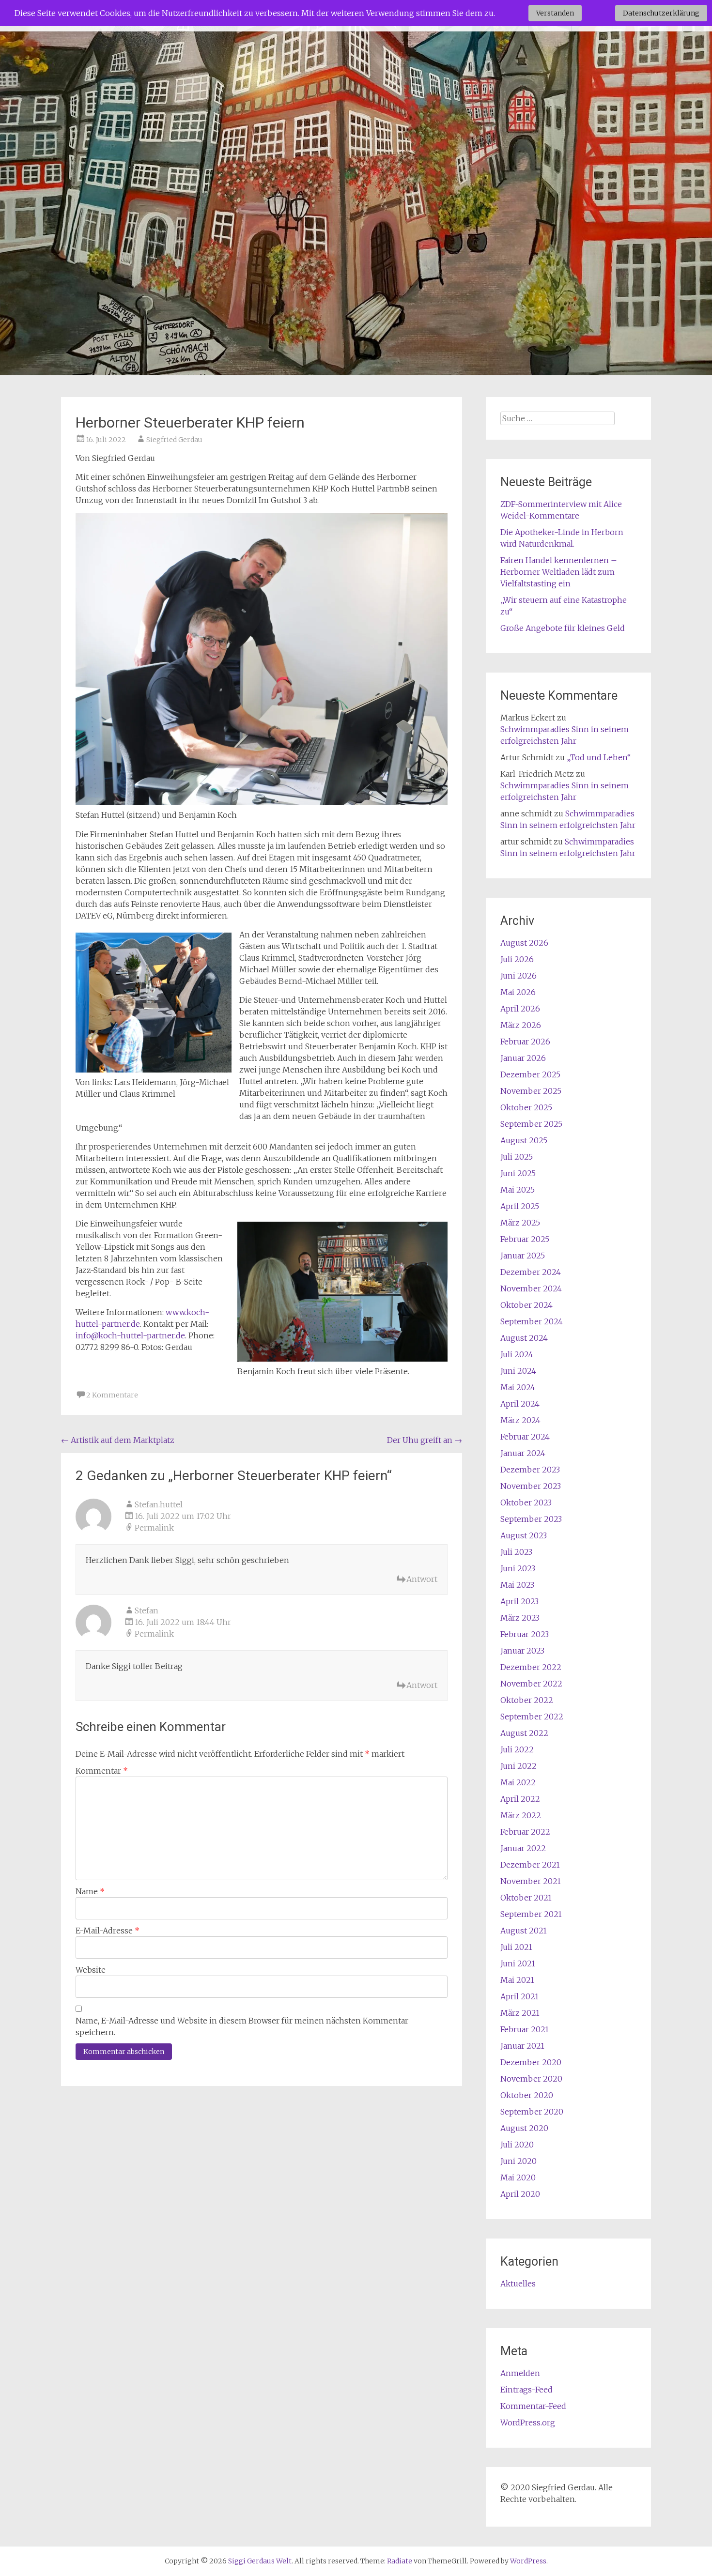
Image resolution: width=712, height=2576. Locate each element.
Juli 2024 (517, 1354)
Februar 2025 (525, 1239)
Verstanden (555, 13)
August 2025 (524, 1140)
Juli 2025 (517, 1157)
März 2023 (520, 1618)
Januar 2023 (522, 1651)
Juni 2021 (518, 1963)
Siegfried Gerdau (174, 440)
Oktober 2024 (526, 1305)
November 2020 (531, 2079)
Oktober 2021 (526, 1898)
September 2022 (532, 1717)
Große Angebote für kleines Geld (563, 628)
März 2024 (520, 1420)
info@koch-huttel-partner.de (130, 1335)
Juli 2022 (517, 1749)
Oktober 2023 (526, 1503)
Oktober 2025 (526, 1107)
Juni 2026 (519, 976)
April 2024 (520, 1404)
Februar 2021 (525, 2029)
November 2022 (531, 1684)
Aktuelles (518, 2284)
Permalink (154, 1528)
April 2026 (520, 1009)
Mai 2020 (518, 2177)
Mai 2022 (518, 1782)
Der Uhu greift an (425, 1440)
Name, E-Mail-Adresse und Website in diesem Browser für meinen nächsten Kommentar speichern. (242, 2026)
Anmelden (520, 2373)
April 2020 (520, 2194)
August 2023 (524, 1535)
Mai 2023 (517, 1585)
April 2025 (520, 1206)
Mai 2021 (517, 1980)
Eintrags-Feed (526, 2390)
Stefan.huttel (159, 1504)
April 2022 (520, 1799)
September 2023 (531, 1519)
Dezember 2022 (531, 1667)
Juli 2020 (517, 2145)
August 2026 (524, 943)
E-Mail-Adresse (108, 1931)
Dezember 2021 (530, 1865)
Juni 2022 (519, 1766)
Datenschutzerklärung (661, 13)
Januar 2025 (523, 1256)
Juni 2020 (519, 2161)
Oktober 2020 (527, 2095)
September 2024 (532, 1321)
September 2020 (532, 2112)
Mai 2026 (518, 992)
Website (91, 1970)
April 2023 (519, 1601)
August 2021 (524, 1931)
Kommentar (102, 1771)
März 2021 (520, 2013)
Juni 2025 (518, 1173)
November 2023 (531, 1486)
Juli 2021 (516, 1947)
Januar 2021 (522, 2046)
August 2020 (524, 2128)
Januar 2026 (523, 1058)
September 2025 (531, 1124)
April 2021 (519, 1996)
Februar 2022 (525, 1832)
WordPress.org (528, 2423)
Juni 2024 (518, 1371)
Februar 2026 (525, 1042)
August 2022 (524, 1733)
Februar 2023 (525, 1634)
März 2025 (520, 1223)
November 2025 (531, 1091)
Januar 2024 (523, 1453)
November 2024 (531, 1288)
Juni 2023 (518, 1568)
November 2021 (531, 1881)
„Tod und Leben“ (599, 757)
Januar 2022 (523, 1848)
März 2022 (521, 1815)
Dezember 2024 (531, 1272)
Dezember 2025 (530, 1074)
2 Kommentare (112, 1395)
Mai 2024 (518, 1387)
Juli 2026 (517, 959)
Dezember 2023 (530, 1470)
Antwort (422, 1579)
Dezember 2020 (531, 2062)
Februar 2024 (525, 1437)
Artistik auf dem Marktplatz (118, 1440)
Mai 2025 (518, 1190)
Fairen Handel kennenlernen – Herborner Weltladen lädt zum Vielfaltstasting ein (559, 572)
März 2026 (521, 1025)
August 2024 (524, 1338)
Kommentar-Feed (533, 2406)
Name (90, 1891)
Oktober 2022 (527, 1700)
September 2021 (531, 1914)
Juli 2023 (516, 1552)
